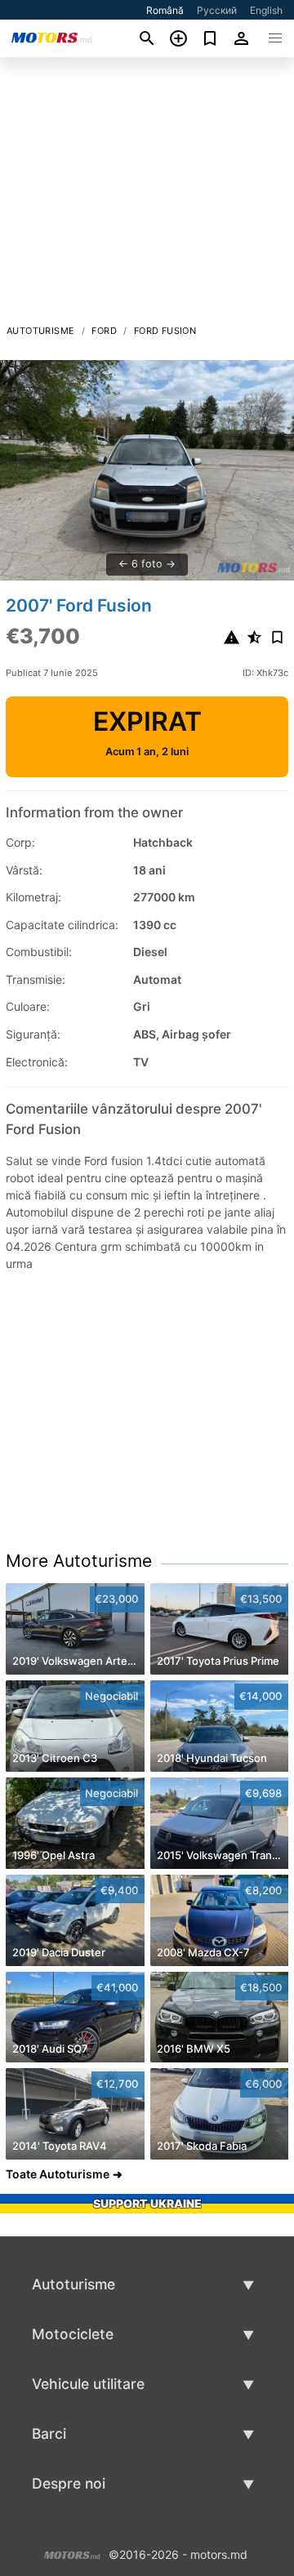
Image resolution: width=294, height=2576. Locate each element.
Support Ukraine (147, 2203)
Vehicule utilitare (88, 2384)
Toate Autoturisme (58, 2174)
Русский (217, 10)
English (266, 10)
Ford (104, 331)
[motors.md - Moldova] (72, 2553)
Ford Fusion (165, 331)
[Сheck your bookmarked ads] (210, 38)
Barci (49, 2434)
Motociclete (73, 2334)
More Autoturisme (79, 1561)
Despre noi (69, 2483)
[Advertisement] (147, 195)
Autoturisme (40, 331)
